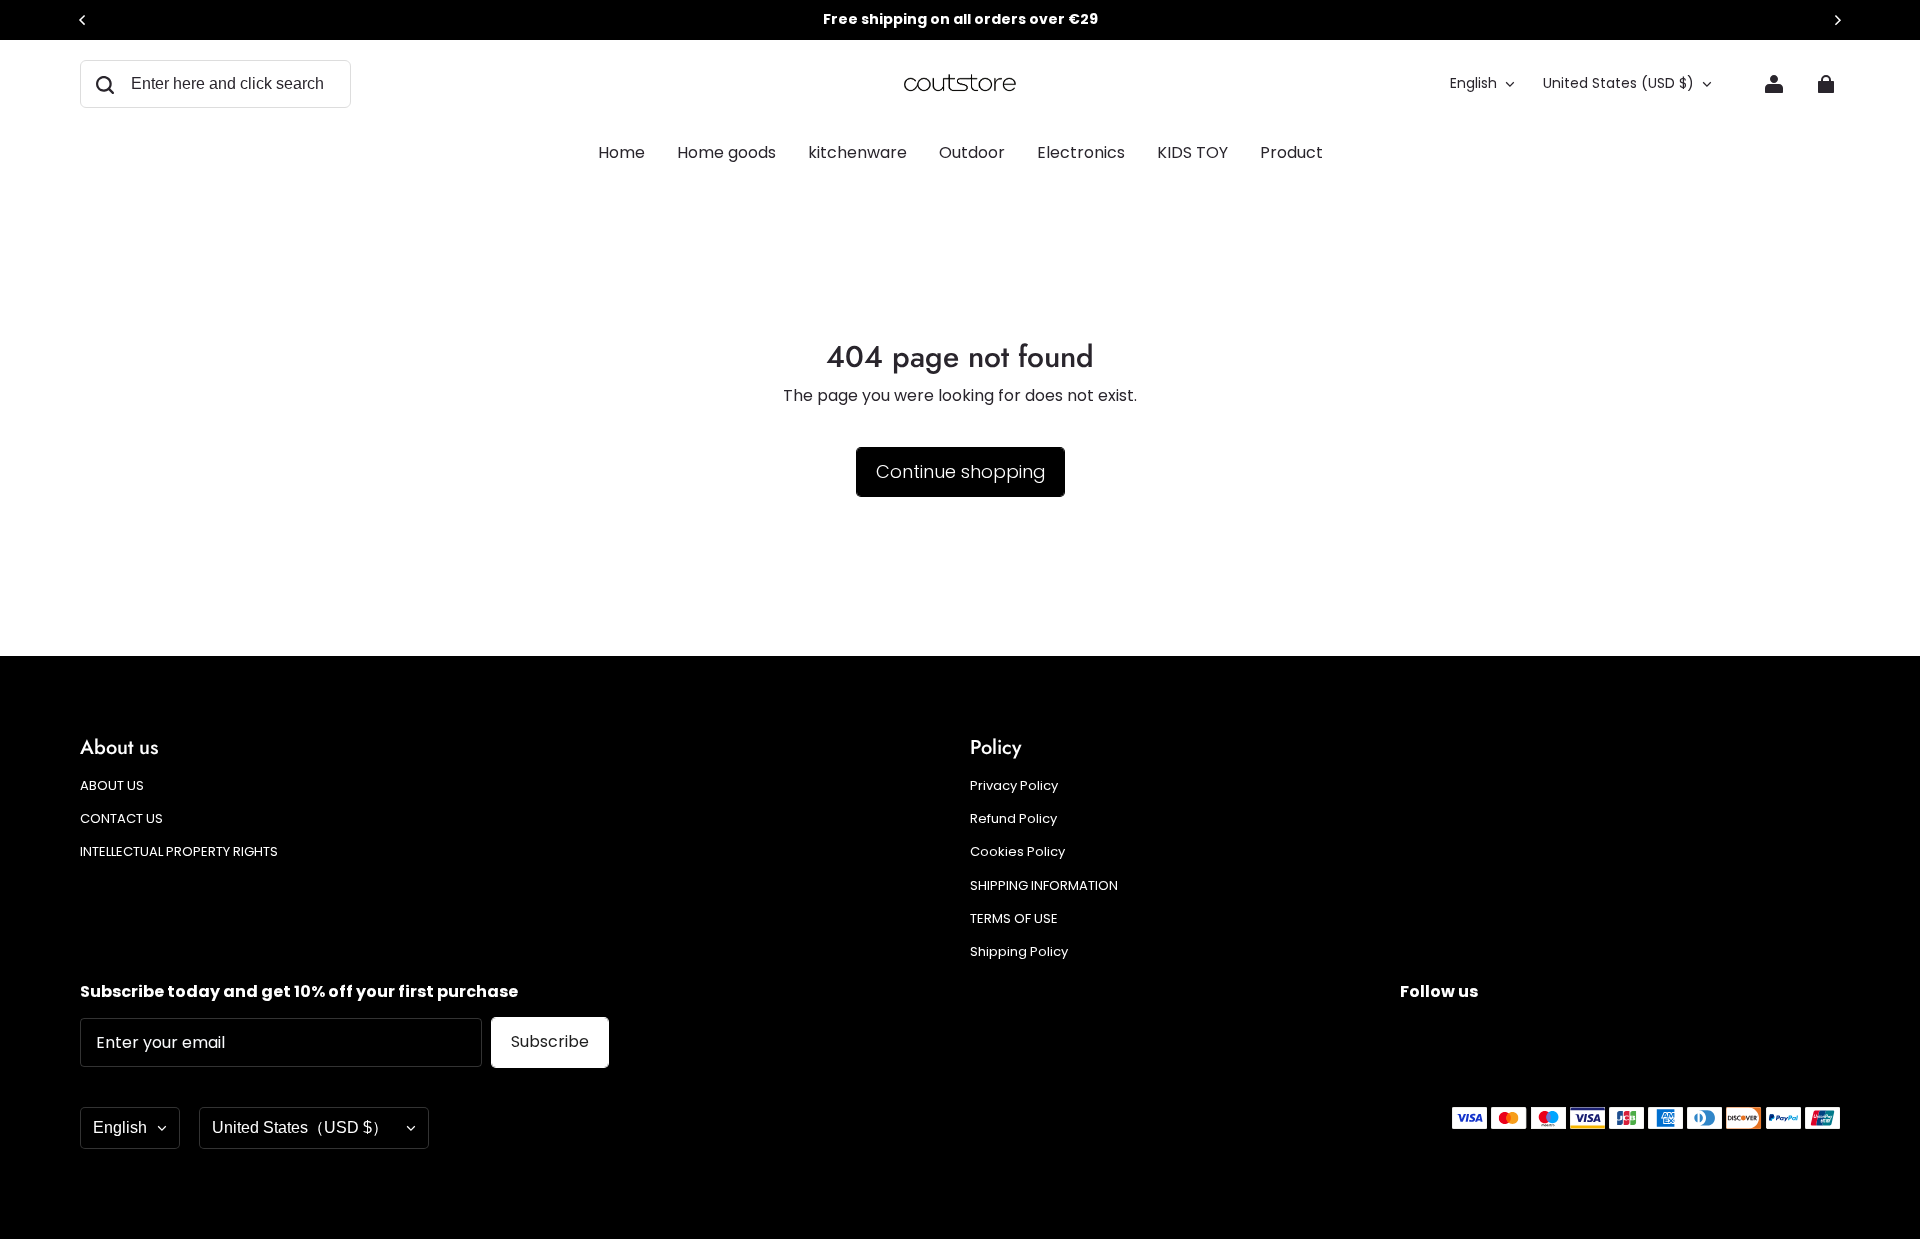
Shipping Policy (1019, 952)
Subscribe (550, 1041)
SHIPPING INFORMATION (1044, 886)
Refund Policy (1013, 819)
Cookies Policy (1017, 852)
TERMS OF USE (1014, 919)
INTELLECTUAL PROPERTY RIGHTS (179, 852)
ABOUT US (112, 786)
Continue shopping (960, 471)
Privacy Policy (1014, 786)
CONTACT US (121, 819)
